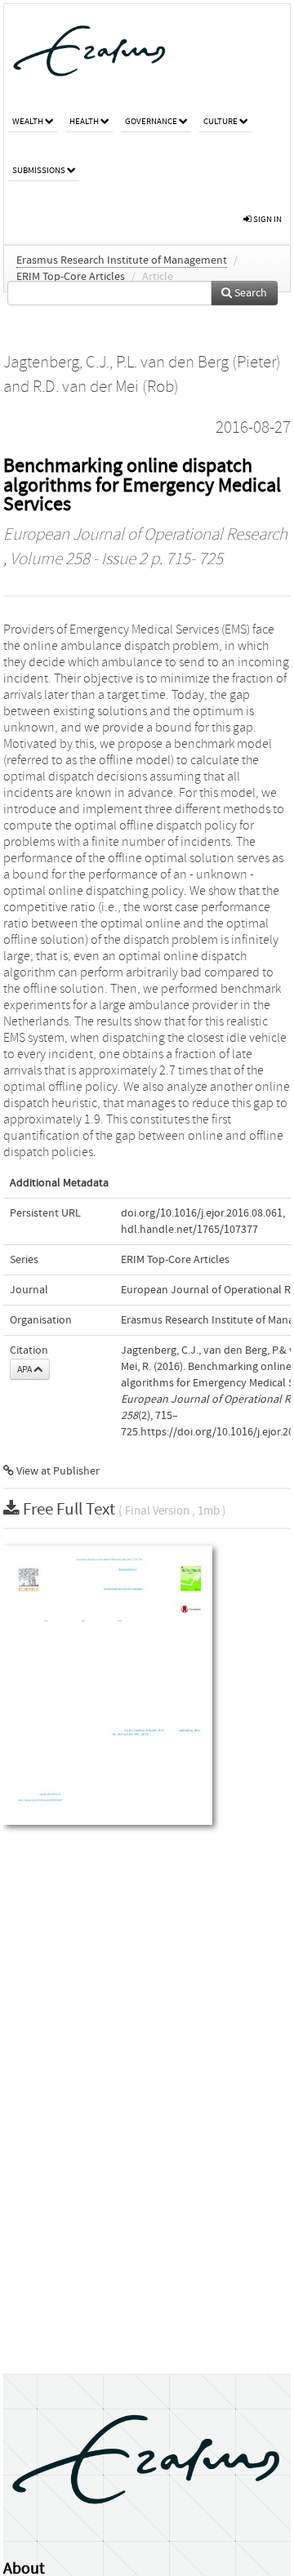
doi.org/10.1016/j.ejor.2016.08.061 (202, 1213)
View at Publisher (57, 1471)
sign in (267, 219)
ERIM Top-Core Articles (71, 277)
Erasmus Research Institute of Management (122, 260)
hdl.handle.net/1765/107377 (189, 1230)
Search (249, 293)
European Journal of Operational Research (145, 535)
